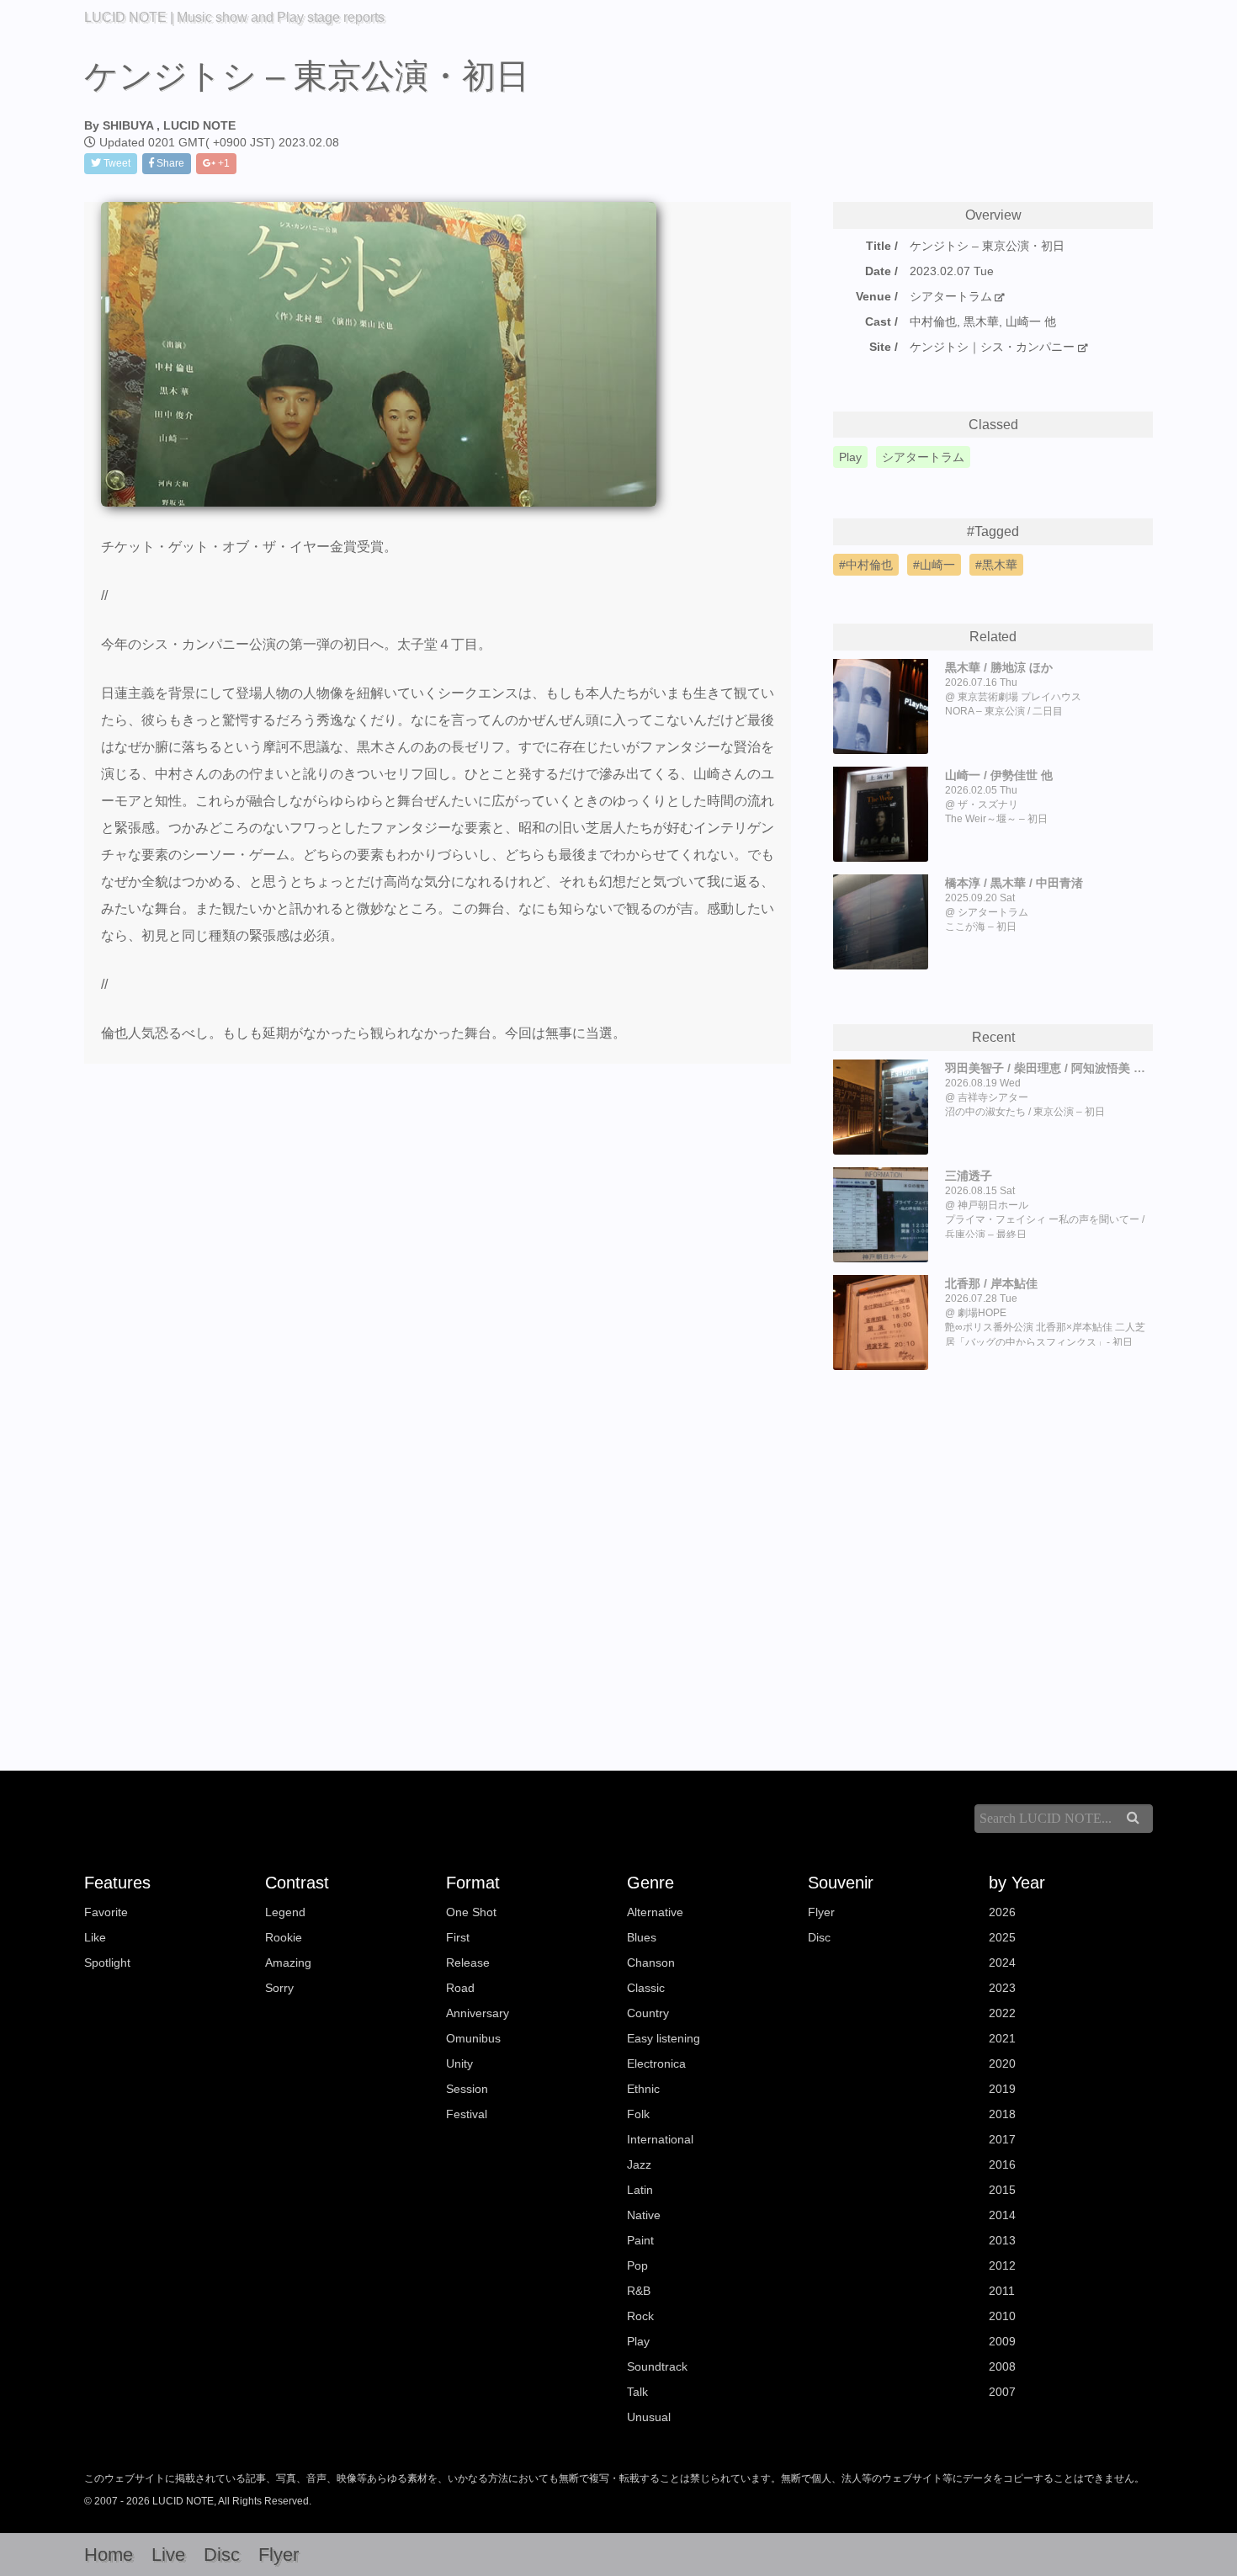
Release (468, 1963)
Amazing (288, 1963)
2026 (1002, 1912)
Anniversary (478, 2013)
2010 (1002, 2316)
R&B (639, 2291)
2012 (1002, 2265)
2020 (1002, 2063)
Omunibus (473, 2038)
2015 (1002, 2190)
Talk (637, 2392)
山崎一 (937, 565)
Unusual (649, 2417)
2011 (1002, 2291)
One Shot (471, 1912)
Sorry (279, 1988)
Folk (638, 2114)
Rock (640, 2316)
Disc (819, 1937)
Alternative (655, 1912)
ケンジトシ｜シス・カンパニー (994, 347)
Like (95, 1937)
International (660, 2139)
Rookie (284, 1937)
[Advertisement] (993, 1543)
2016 (1002, 2164)
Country (648, 2013)
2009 (1002, 2341)
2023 (1002, 1988)
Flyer (821, 1912)
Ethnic (643, 2089)
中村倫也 (869, 565)
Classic (646, 1988)
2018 (1002, 2114)
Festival (467, 2114)
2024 (1002, 1963)
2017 (1002, 2139)
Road (460, 1988)
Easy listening (664, 2038)
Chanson (651, 1963)
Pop (637, 2265)
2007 (1002, 2392)
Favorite (106, 1912)
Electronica (656, 2063)
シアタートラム (951, 296)
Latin (640, 2190)
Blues (642, 1937)
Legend (285, 1912)
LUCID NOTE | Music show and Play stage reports (234, 17)
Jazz (639, 2164)
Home (109, 2555)
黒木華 (1000, 565)
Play (638, 2341)
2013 (1002, 2240)
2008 (1002, 2366)
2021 (1002, 2038)
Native (644, 2215)
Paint (640, 2240)
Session (467, 2089)
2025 (1002, 1937)
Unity (459, 2063)
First (458, 1937)
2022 (1002, 2013)
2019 (1002, 2089)
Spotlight (107, 1963)
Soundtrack (657, 2366)
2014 (1002, 2215)
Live (168, 2555)
